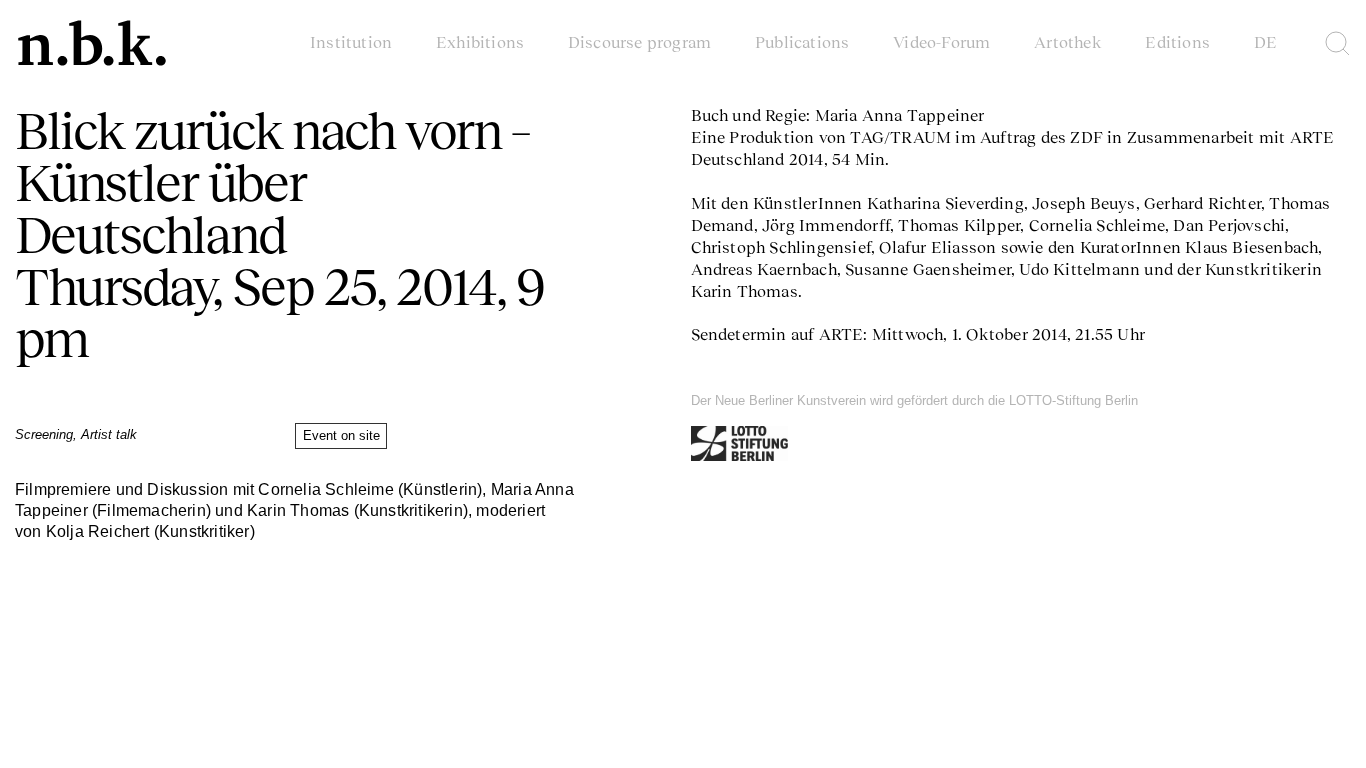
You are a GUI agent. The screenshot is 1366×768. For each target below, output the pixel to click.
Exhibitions (480, 42)
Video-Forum (941, 42)
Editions (1177, 42)
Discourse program (639, 42)
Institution (351, 42)
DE (1265, 42)
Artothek (1068, 42)
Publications (802, 42)
